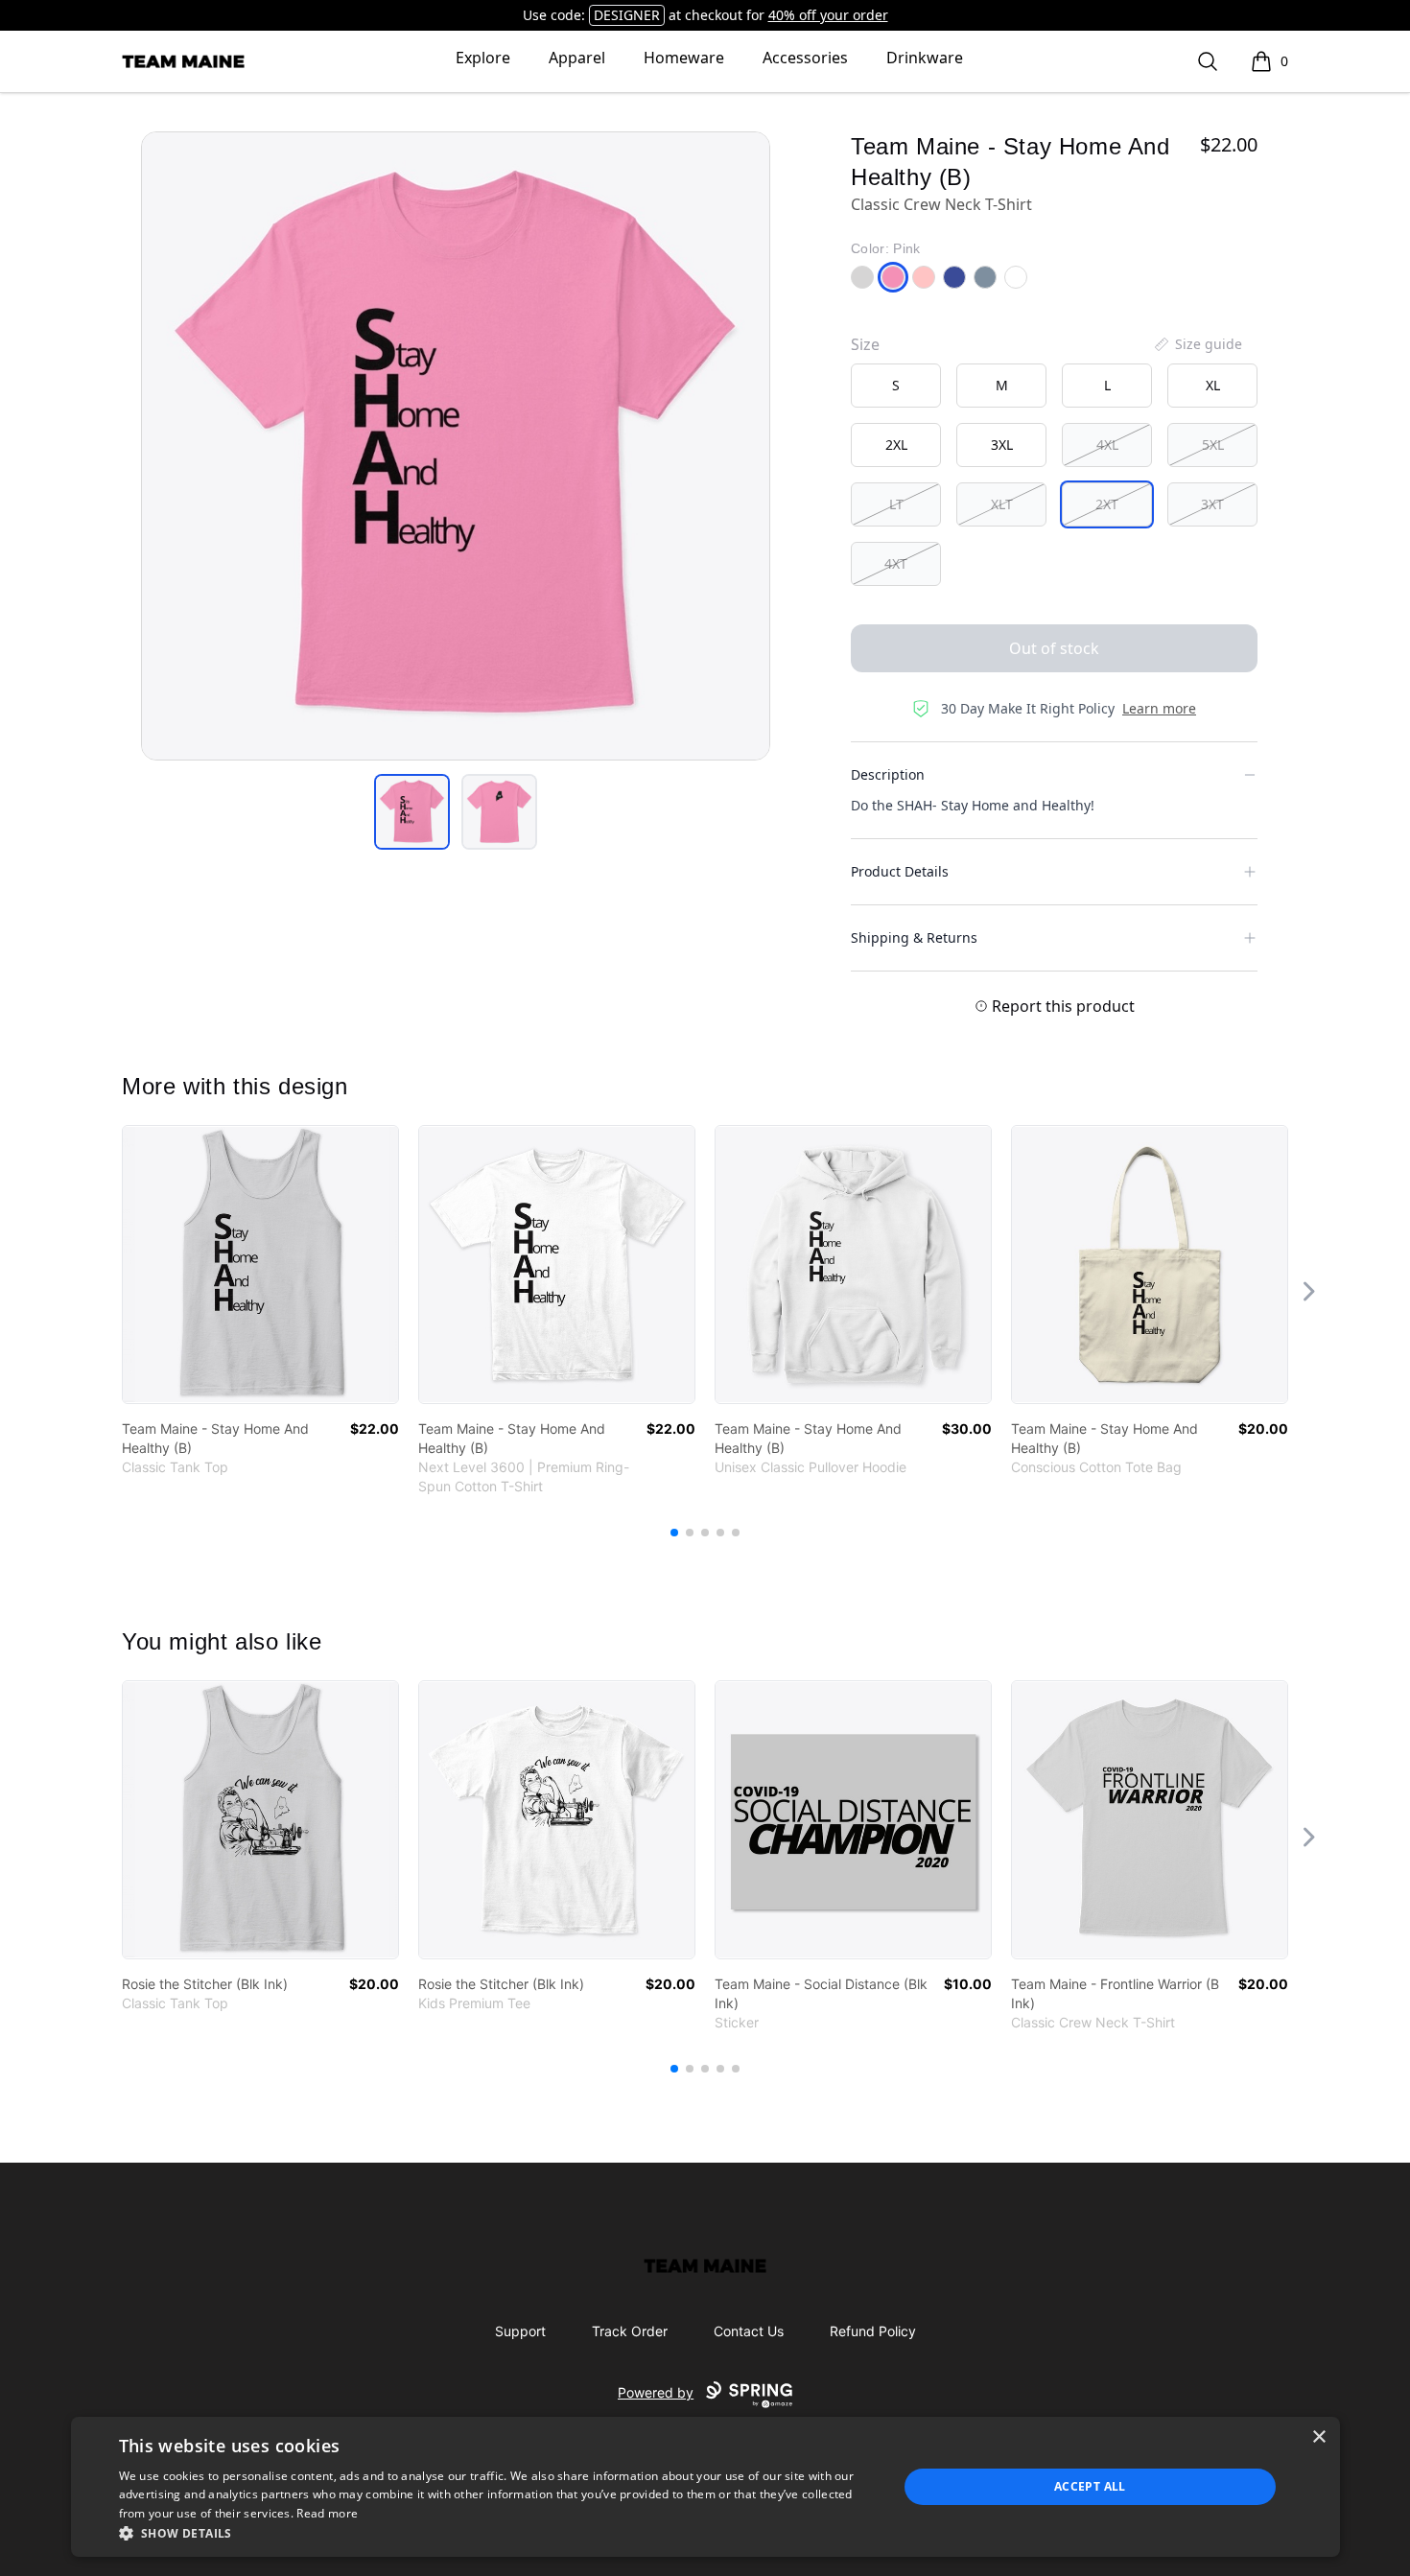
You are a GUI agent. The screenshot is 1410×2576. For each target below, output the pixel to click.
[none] (1197, 344)
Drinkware (925, 58)
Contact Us (749, 2331)
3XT (1212, 504)
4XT (896, 563)
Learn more (1159, 708)
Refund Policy (873, 2331)
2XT (1107, 504)
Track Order (630, 2331)
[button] (497, 2533)
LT (896, 504)
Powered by (656, 2392)
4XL (1107, 445)
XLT (1002, 504)
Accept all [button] (1090, 2486)
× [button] (1318, 2437)
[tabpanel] (456, 446)
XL (1213, 385)
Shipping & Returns (914, 937)
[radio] (896, 386)
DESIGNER (627, 15)
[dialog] (705, 2487)
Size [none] (865, 344)
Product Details (900, 871)
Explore (483, 58)
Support (520, 2331)
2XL (896, 445)
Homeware (684, 58)
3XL (1002, 445)
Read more (327, 2513)
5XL (1213, 445)
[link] (260, 1265)
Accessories (805, 58)
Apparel (577, 58)
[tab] (412, 812)
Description (888, 774)
